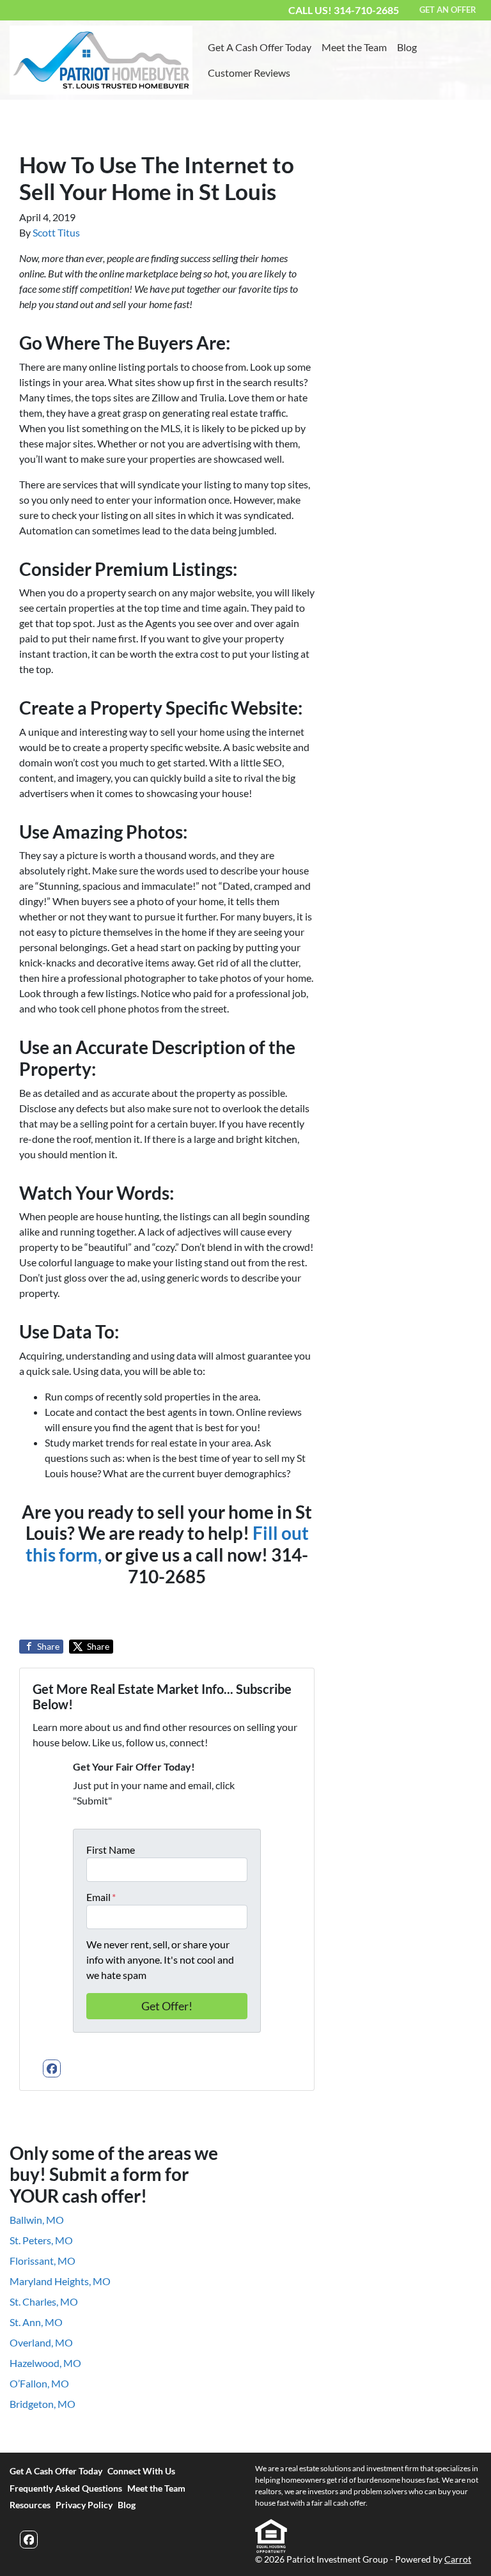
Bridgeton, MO (43, 2404)
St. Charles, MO (44, 2301)
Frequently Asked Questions (66, 2488)
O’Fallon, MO (39, 2383)
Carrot (458, 2559)
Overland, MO (41, 2342)
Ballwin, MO (37, 2220)
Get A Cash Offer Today (260, 47)
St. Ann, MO (36, 2322)
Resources (30, 2505)
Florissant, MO (43, 2261)
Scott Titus (56, 232)
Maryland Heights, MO (60, 2281)
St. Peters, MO (41, 2240)
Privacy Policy (84, 2505)
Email (101, 1897)
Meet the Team (354, 47)
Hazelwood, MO (45, 2363)
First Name (111, 1850)
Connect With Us (141, 2471)
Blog (407, 47)
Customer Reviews (249, 73)
